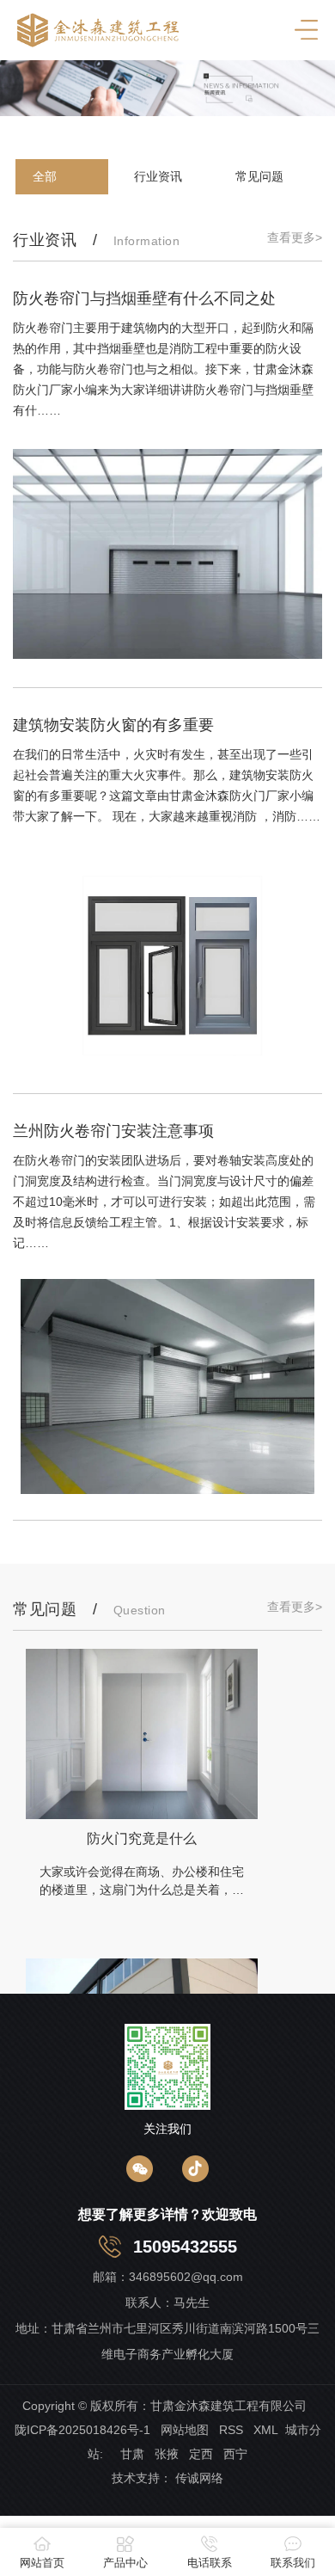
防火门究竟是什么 (142, 1838)
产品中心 (125, 2563)
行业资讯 (158, 176)
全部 (45, 176)
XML (266, 2430)
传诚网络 (199, 2478)
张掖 (167, 2454)
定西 (201, 2454)
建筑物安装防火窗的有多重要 (113, 725)
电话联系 (210, 2563)
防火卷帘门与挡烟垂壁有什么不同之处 (144, 298)
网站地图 (185, 2430)
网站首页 (42, 2563)
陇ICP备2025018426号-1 (82, 2430)
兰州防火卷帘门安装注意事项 (113, 1131)
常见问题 (259, 176)
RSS (231, 2430)
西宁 (235, 2454)
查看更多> (295, 237)
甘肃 (131, 2454)
